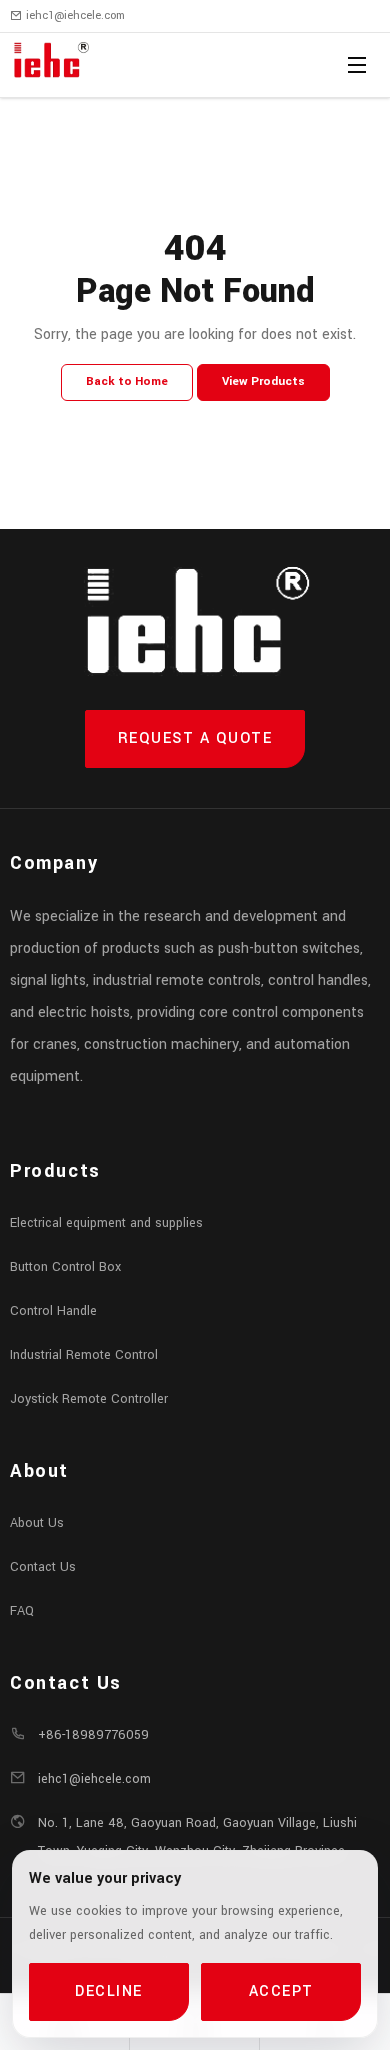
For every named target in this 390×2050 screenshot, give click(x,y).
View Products (263, 381)
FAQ (22, 1611)
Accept (281, 1991)
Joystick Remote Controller (89, 1399)
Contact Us (43, 1567)
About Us (37, 1523)
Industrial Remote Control (84, 1355)
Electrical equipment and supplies (106, 1223)
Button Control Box (65, 1267)
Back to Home (127, 381)
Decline (109, 1991)
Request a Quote (195, 738)
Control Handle (53, 1311)
